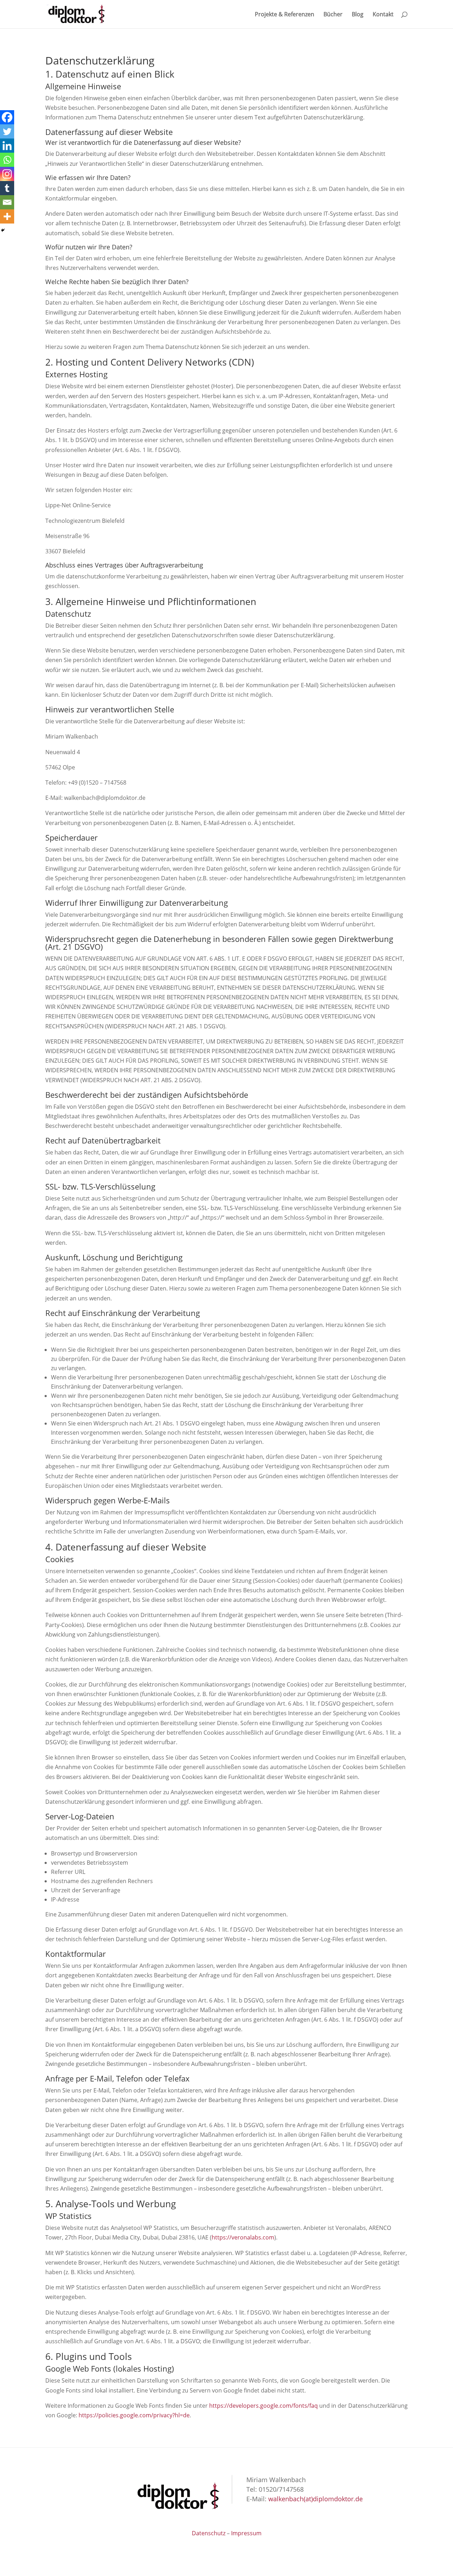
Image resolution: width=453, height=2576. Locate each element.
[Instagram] (7, 174)
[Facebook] (7, 117)
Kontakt (383, 15)
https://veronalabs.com (243, 2237)
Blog (358, 15)
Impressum (246, 2533)
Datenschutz (209, 2533)
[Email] (7, 202)
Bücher (333, 15)
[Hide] (3, 230)
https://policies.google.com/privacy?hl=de (134, 2415)
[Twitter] (7, 131)
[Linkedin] (7, 146)
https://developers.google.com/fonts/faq (263, 2406)
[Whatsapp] (7, 160)
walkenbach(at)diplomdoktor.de (316, 2499)
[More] (7, 216)
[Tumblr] (7, 188)
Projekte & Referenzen (285, 15)
